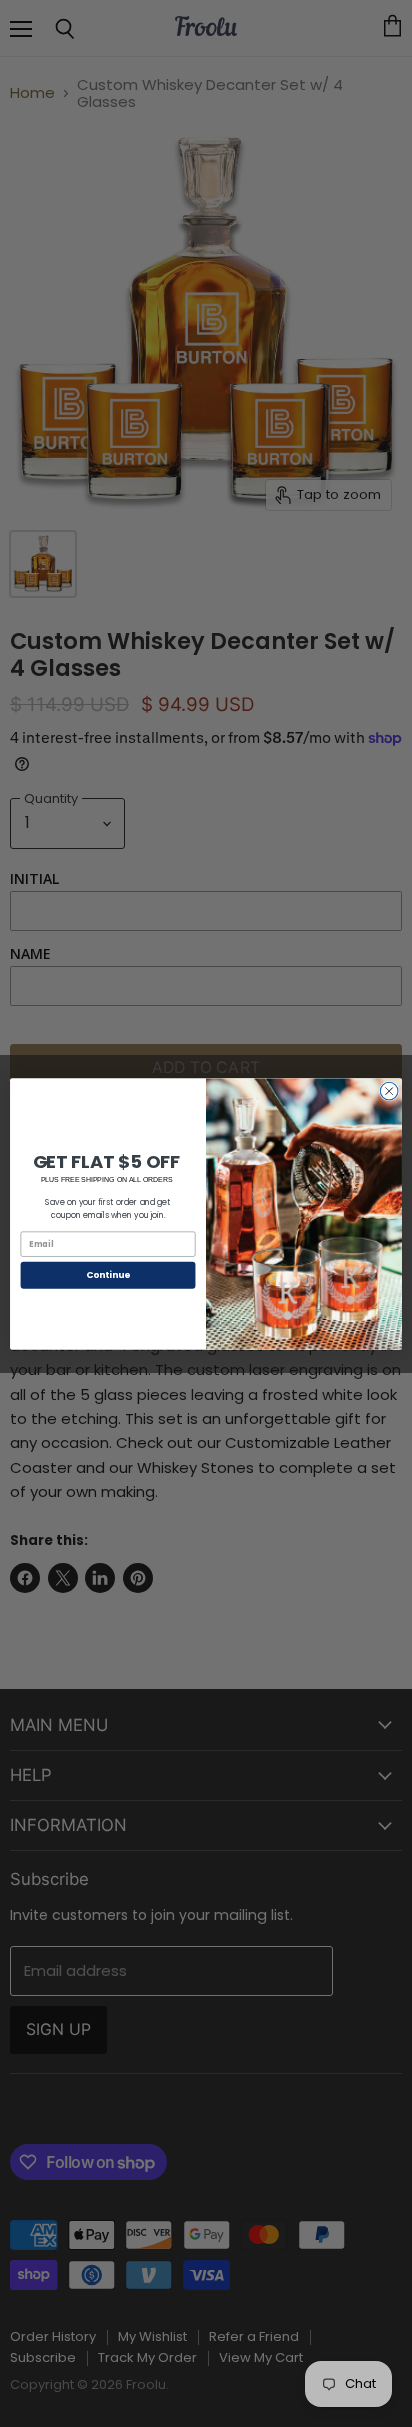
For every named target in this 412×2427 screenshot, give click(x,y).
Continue (108, 1274)
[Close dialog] (389, 1091)
